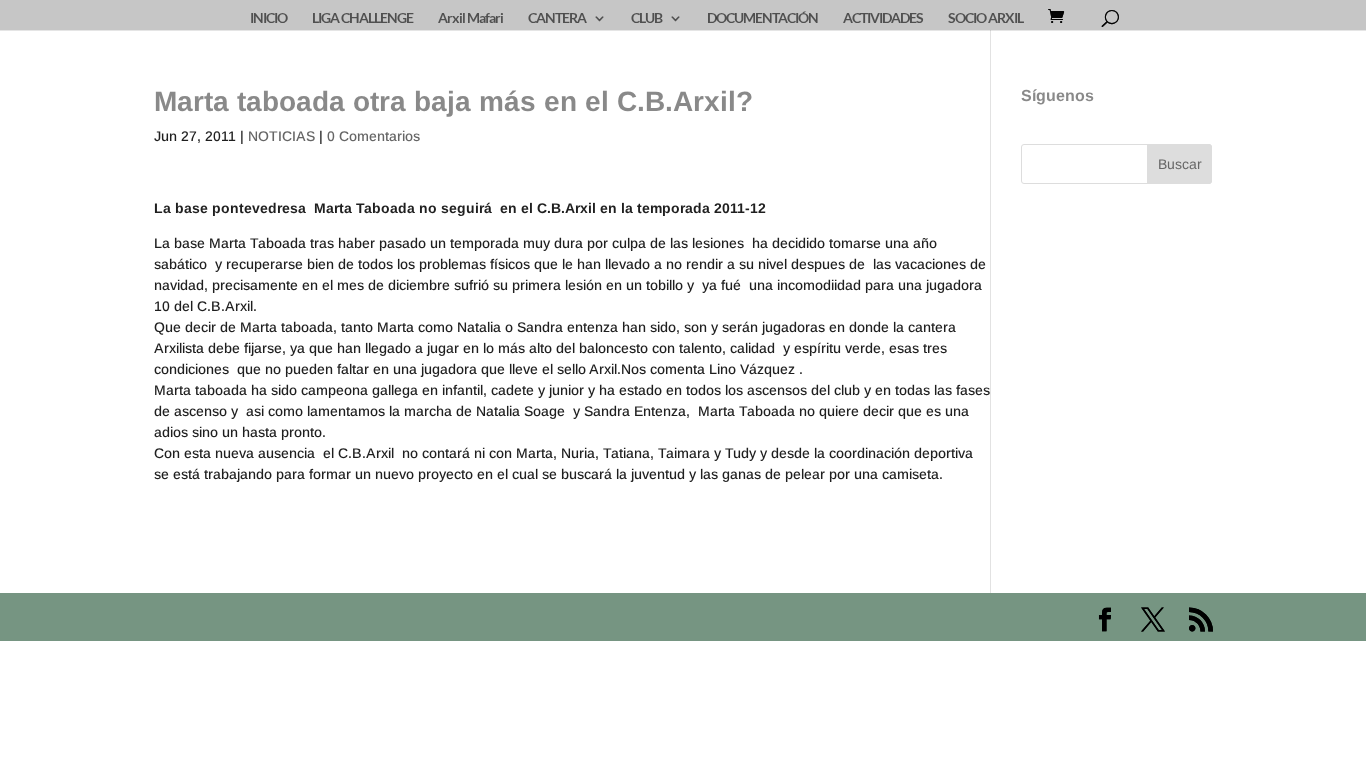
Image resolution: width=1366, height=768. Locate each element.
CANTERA (557, 18)
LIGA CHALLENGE (362, 18)
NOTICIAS (281, 136)
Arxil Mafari (470, 18)
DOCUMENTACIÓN (762, 18)
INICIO (268, 18)
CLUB (646, 18)
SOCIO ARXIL (985, 18)
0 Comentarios (373, 136)
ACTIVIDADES (883, 18)
